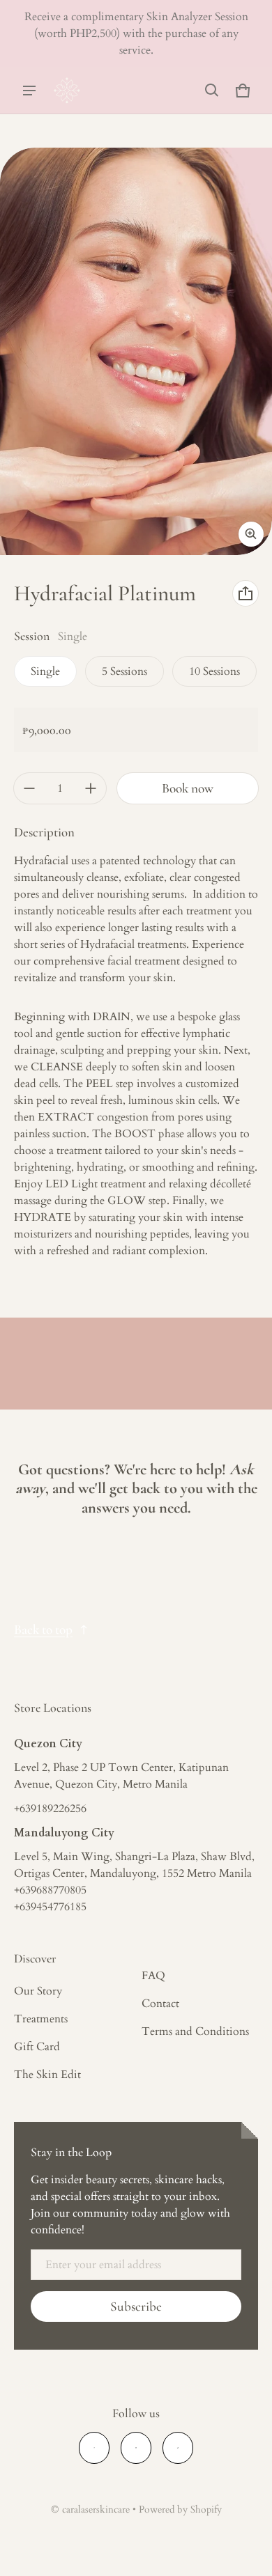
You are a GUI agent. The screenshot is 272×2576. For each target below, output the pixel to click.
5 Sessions (124, 671)
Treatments (41, 2019)
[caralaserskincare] (67, 91)
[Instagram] (136, 2448)
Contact (160, 2004)
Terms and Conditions (195, 2031)
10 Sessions (214, 671)
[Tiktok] (178, 2448)
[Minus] (29, 788)
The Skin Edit (47, 2075)
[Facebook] (94, 2448)
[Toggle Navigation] (29, 91)
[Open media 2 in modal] (136, 351)
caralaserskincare (96, 2510)
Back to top (43, 1630)
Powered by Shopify (180, 2510)
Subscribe (136, 2306)
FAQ (153, 1976)
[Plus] (91, 788)
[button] (212, 91)
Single (45, 671)
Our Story (38, 1991)
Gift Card (37, 2047)
